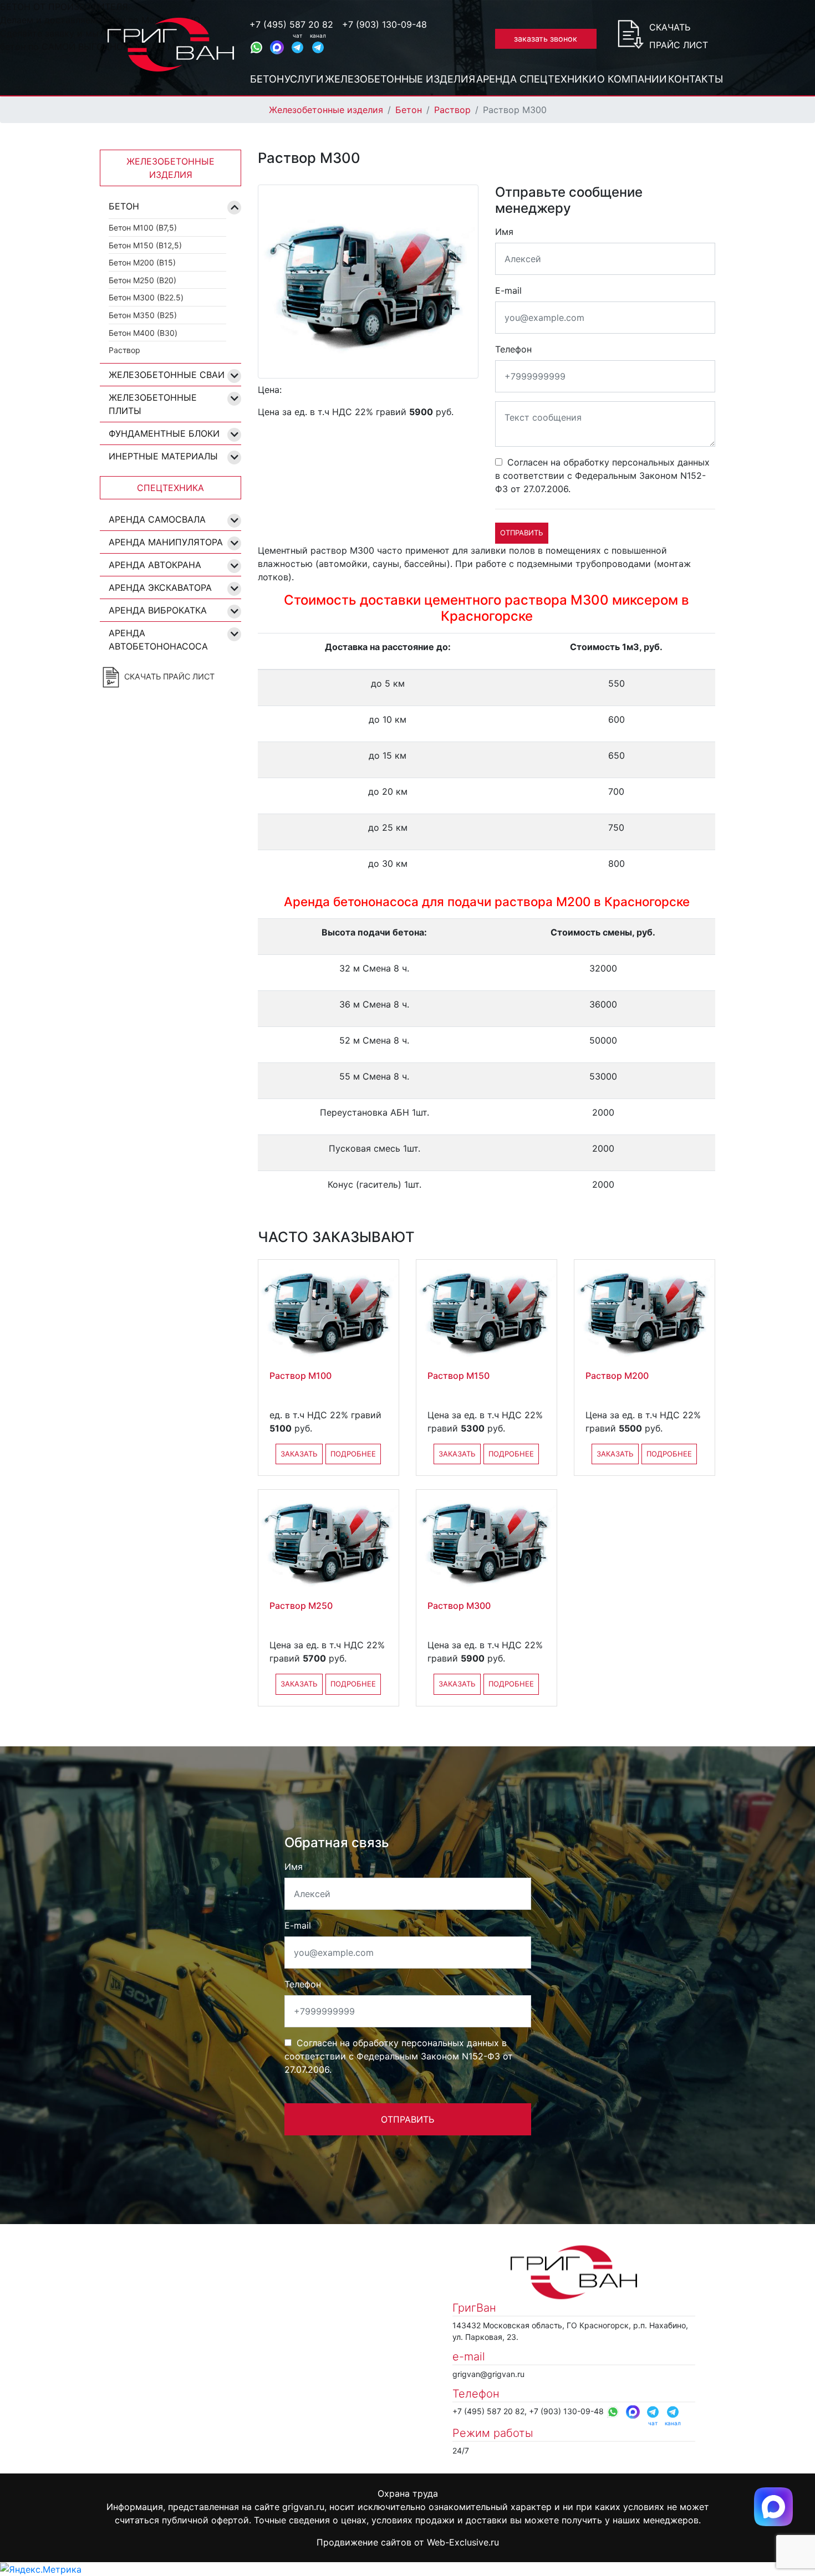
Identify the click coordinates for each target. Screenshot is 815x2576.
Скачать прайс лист (679, 36)
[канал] (318, 47)
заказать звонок (546, 39)
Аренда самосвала (157, 519)
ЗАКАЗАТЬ (299, 1454)
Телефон (513, 349)
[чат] (297, 47)
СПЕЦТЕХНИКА (170, 488)
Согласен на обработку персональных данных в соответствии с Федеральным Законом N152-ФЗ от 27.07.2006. (602, 476)
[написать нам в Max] (773, 2506)
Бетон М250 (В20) (142, 280)
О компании (632, 79)
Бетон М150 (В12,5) (145, 245)
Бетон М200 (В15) (142, 262)
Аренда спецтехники (536, 79)
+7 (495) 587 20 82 (291, 24)
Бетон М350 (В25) (143, 315)
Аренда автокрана (155, 565)
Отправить (522, 533)
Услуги (304, 79)
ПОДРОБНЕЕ (353, 1454)
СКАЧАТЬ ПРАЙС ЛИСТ (168, 676)
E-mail (508, 290)
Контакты (696, 79)
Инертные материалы (163, 456)
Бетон (267, 79)
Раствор (452, 110)
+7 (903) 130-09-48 (384, 24)
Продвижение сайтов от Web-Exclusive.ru (408, 2542)
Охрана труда (408, 2493)
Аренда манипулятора (166, 542)
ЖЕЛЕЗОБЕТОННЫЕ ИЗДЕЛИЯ (170, 168)
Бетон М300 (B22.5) (146, 297)
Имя (504, 232)
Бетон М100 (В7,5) (143, 228)
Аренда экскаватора (160, 587)
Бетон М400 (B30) (143, 333)
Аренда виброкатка (158, 610)
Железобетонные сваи (167, 375)
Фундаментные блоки (164, 433)
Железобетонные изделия (400, 79)
